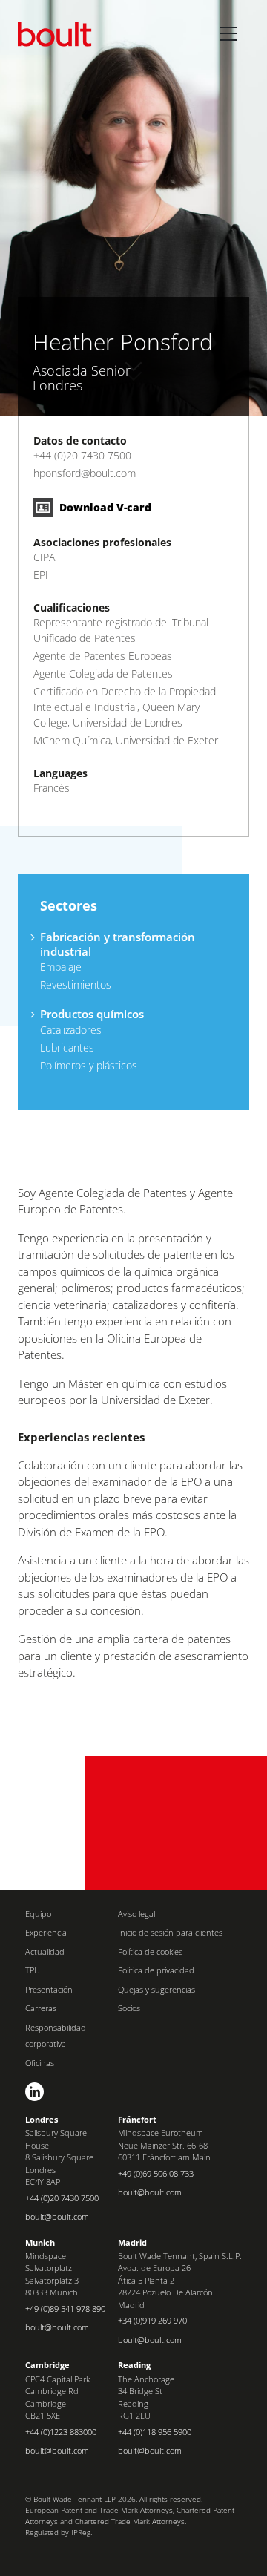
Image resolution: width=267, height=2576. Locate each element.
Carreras (41, 2008)
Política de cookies (150, 1951)
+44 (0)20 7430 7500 (82, 455)
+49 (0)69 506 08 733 (156, 2173)
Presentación (49, 1989)
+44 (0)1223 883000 (61, 2432)
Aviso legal (136, 1914)
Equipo (38, 1914)
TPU (33, 1970)
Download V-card (104, 507)
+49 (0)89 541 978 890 (65, 2308)
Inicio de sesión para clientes (170, 1932)
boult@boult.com (57, 2216)
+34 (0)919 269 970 (152, 2320)
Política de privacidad (156, 1970)
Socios (129, 2008)
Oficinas (40, 2063)
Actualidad (45, 1951)
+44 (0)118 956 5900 (155, 2432)
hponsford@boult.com (85, 473)
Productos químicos (92, 1014)
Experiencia (46, 1932)
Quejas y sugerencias (156, 1989)
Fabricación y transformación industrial (118, 944)
